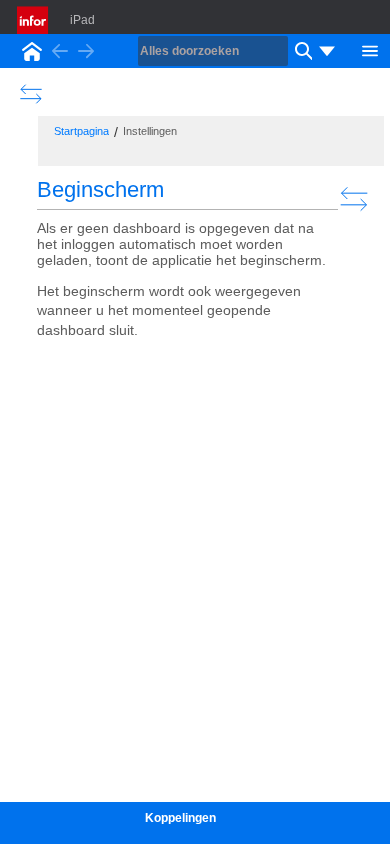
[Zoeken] (301, 51)
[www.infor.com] (34, 20)
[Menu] (370, 49)
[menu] (327, 51)
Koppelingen (180, 818)
